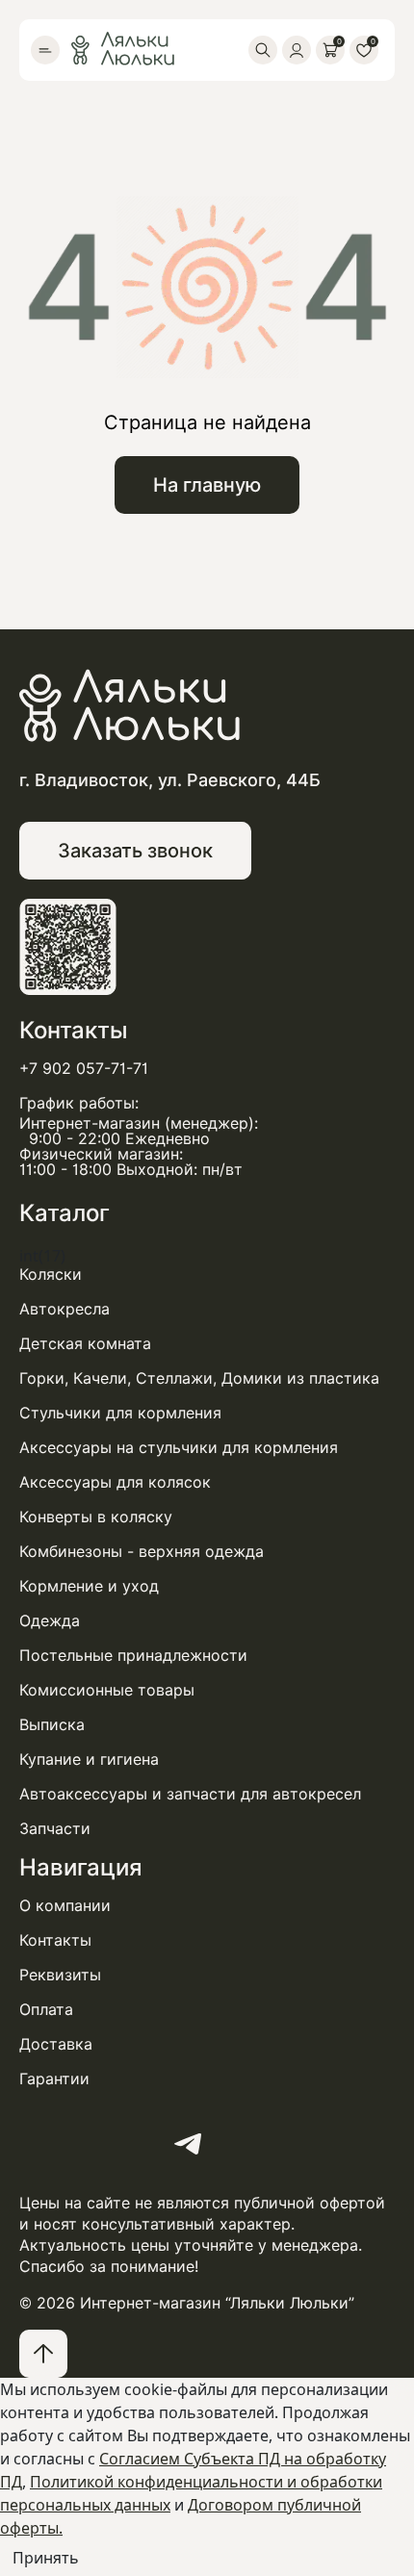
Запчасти (55, 1829)
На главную (207, 485)
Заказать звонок (135, 851)
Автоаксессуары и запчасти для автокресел (190, 1795)
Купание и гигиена (89, 1760)
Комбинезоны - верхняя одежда (142, 1552)
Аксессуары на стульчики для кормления (179, 1448)
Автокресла (65, 1310)
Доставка (56, 2045)
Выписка (52, 1725)
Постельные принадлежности (133, 1656)
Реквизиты (60, 1976)
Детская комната (85, 1344)
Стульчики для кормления (120, 1414)
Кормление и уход (89, 1587)
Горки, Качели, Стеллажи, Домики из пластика (199, 1379)
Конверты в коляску (96, 1518)
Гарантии (54, 2079)
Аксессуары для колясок (115, 1483)
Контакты (55, 1941)
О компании (65, 1906)
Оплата (46, 2010)
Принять (46, 2558)
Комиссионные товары (107, 1691)
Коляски (51, 1275)
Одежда (50, 1621)
